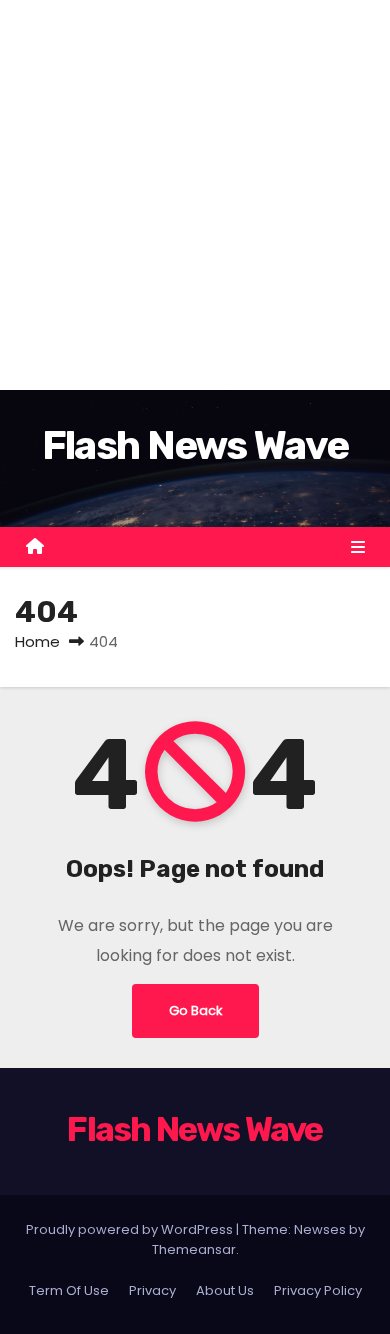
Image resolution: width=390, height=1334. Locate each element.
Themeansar (194, 1249)
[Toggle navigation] (358, 547)
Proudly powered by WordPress (131, 1229)
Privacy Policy (318, 1290)
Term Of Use (69, 1290)
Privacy (152, 1290)
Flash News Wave (195, 445)
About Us (225, 1290)
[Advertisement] (195, 195)
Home (37, 641)
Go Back (195, 1010)
